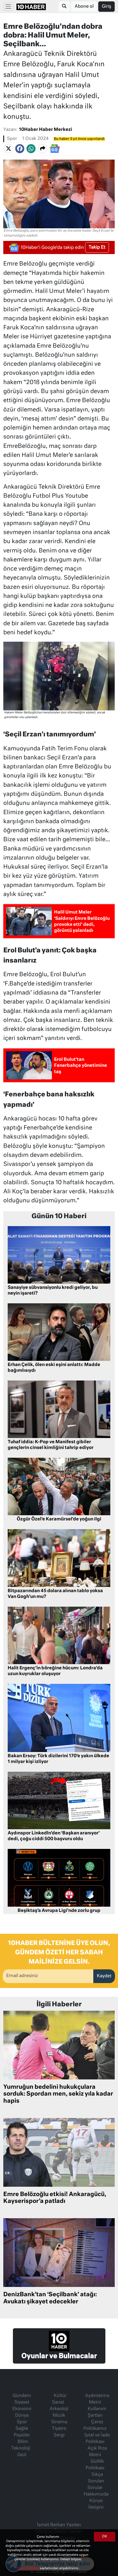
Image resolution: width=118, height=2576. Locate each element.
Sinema (59, 2422)
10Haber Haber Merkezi (46, 130)
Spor (12, 139)
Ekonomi (22, 2409)
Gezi (22, 2455)
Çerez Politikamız (95, 2425)
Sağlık (22, 2429)
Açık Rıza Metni (97, 2452)
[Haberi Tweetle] (9, 149)
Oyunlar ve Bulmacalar (59, 2356)
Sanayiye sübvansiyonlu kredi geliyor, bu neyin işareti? (53, 1291)
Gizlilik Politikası (95, 2465)
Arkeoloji (59, 2409)
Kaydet (104, 1976)
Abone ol (84, 7)
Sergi (59, 2435)
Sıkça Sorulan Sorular (96, 2481)
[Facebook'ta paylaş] (20, 149)
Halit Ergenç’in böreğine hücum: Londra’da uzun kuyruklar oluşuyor (55, 1671)
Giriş (106, 7)
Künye (96, 2501)
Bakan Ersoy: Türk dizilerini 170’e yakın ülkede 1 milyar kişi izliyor (58, 1759)
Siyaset (22, 2402)
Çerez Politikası (28, 2568)
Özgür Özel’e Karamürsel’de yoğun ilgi (59, 1519)
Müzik (59, 2416)
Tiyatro (59, 2429)
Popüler (22, 2435)
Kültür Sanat (59, 2399)
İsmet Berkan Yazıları (59, 2525)
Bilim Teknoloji (21, 2445)
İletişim (96, 2508)
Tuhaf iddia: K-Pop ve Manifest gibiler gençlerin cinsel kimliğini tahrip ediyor (51, 1445)
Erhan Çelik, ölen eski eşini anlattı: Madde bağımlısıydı (54, 1368)
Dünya (22, 2416)
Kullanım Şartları (97, 2412)
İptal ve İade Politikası (97, 2439)
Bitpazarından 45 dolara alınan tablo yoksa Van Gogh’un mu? (55, 1594)
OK (105, 2537)
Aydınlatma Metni (97, 2399)
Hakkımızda (96, 2494)
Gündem (22, 2396)
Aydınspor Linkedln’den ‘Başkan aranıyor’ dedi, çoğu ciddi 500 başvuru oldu (54, 1836)
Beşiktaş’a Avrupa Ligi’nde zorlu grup (59, 1911)
